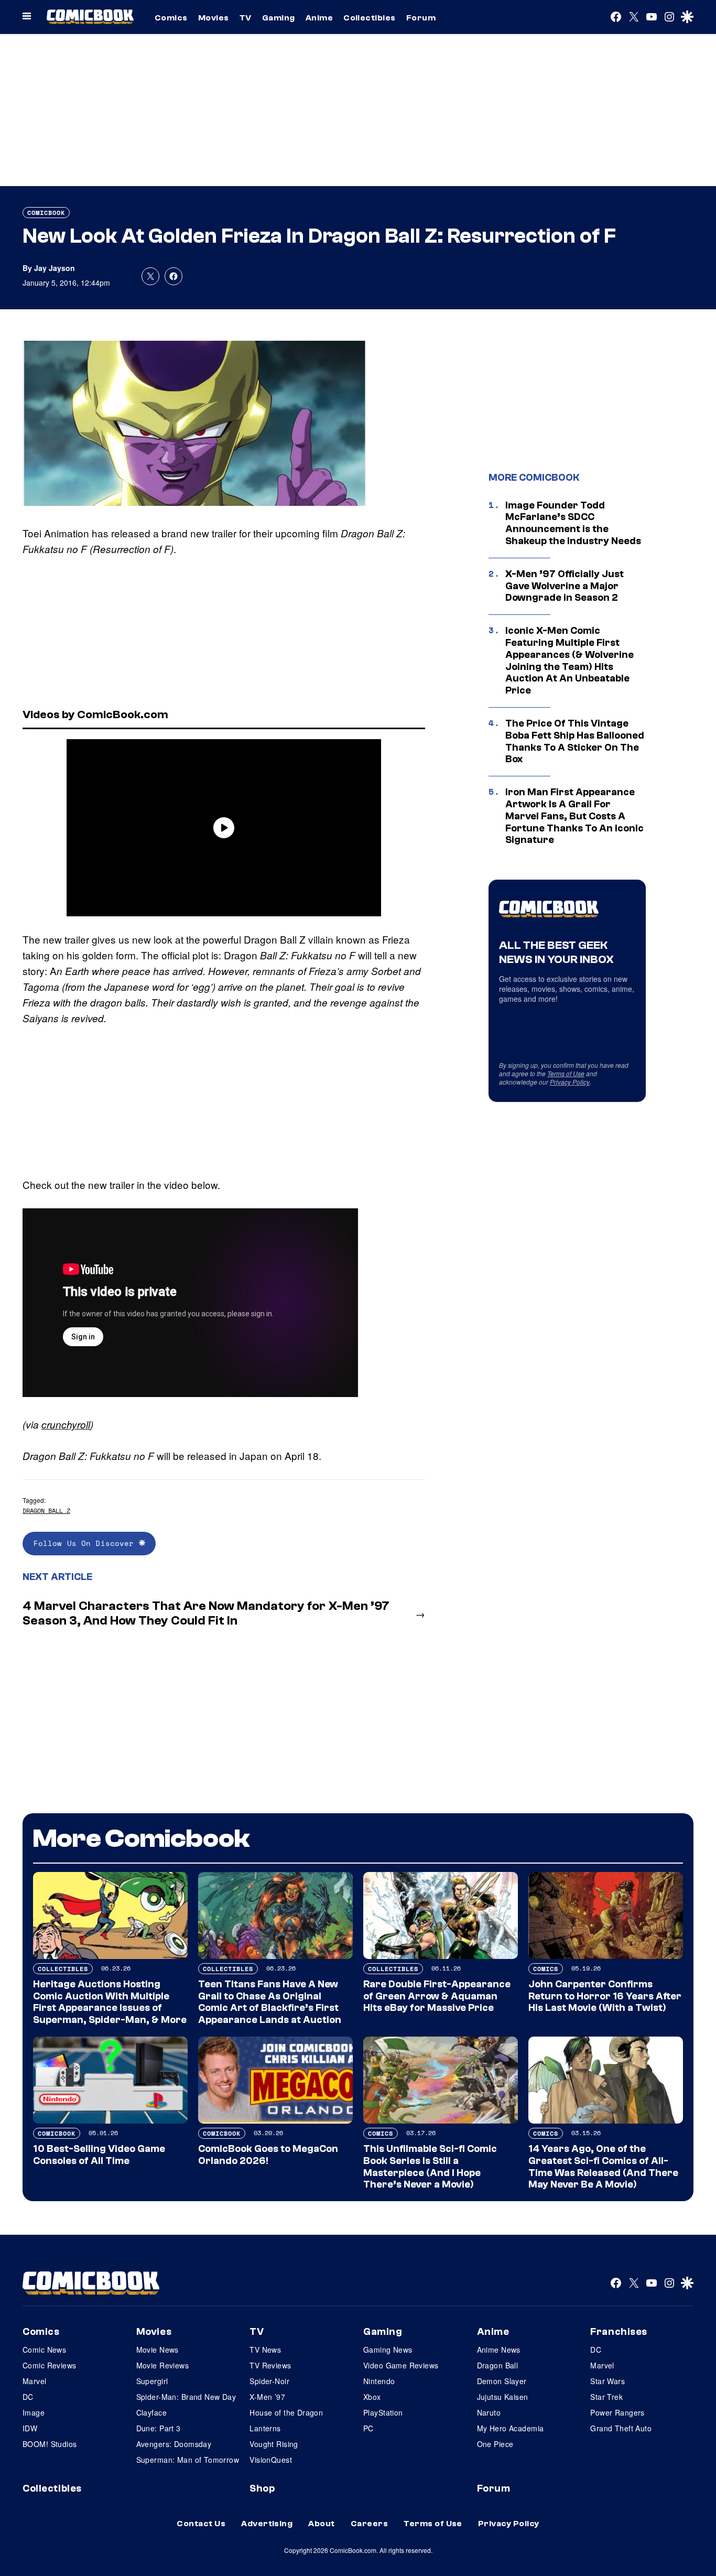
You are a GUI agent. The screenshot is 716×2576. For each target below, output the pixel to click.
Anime (319, 18)
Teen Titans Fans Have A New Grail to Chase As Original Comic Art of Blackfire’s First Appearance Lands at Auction (270, 2002)
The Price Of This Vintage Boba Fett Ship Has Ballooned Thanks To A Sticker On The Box (575, 741)
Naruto (489, 2412)
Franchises (619, 2332)
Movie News (158, 2350)
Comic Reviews (49, 2365)
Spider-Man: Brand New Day (186, 2397)
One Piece (495, 2444)
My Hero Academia (511, 2428)
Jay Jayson (55, 268)
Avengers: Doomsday (174, 2444)
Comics (171, 18)
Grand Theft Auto (621, 2428)
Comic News (44, 2350)
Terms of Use (566, 1073)
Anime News (499, 2350)
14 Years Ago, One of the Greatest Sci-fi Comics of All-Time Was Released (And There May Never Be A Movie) (603, 2167)
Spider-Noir (269, 2381)
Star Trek (606, 2397)
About (321, 2524)
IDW (30, 2428)
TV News (265, 2350)
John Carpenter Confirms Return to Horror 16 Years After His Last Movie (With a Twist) (605, 1996)
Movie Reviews (162, 2365)
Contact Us (201, 2524)
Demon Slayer (502, 2381)
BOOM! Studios (50, 2444)
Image (34, 2412)
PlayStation (383, 2412)
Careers (369, 2524)
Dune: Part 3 (159, 2428)
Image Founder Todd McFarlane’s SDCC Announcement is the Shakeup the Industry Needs (573, 523)
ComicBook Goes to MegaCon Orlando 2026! (268, 2155)
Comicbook (46, 213)
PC (368, 2428)
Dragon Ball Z (46, 1511)
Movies (214, 18)
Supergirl (152, 2381)
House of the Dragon (286, 2412)
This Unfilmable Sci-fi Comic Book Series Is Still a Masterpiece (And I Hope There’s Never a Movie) (430, 2167)
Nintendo (379, 2381)
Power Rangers (617, 2412)
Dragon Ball (498, 2365)
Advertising (267, 2524)
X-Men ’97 (267, 2397)
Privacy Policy (570, 1082)
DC (28, 2397)
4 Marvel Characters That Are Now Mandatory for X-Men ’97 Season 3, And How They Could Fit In (206, 1614)
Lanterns (265, 2428)
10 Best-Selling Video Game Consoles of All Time (99, 2155)
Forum (421, 18)
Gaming (279, 18)
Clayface (151, 2412)
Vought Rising (274, 2444)
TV (246, 18)
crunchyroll (66, 1424)
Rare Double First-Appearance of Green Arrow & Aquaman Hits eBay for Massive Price (437, 1996)
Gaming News (388, 2350)
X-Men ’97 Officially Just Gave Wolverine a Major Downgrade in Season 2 (565, 586)
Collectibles (370, 18)
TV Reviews (270, 2365)
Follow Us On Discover (86, 1543)
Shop (262, 2488)
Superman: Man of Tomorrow (188, 2460)
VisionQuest (271, 2460)
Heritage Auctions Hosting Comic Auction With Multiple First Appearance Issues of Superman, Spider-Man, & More (110, 2002)
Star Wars (607, 2381)
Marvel (35, 2381)
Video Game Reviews (401, 2365)
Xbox (372, 2397)
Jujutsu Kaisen (503, 2397)
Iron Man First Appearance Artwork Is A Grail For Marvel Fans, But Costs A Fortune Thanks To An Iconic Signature (574, 816)
